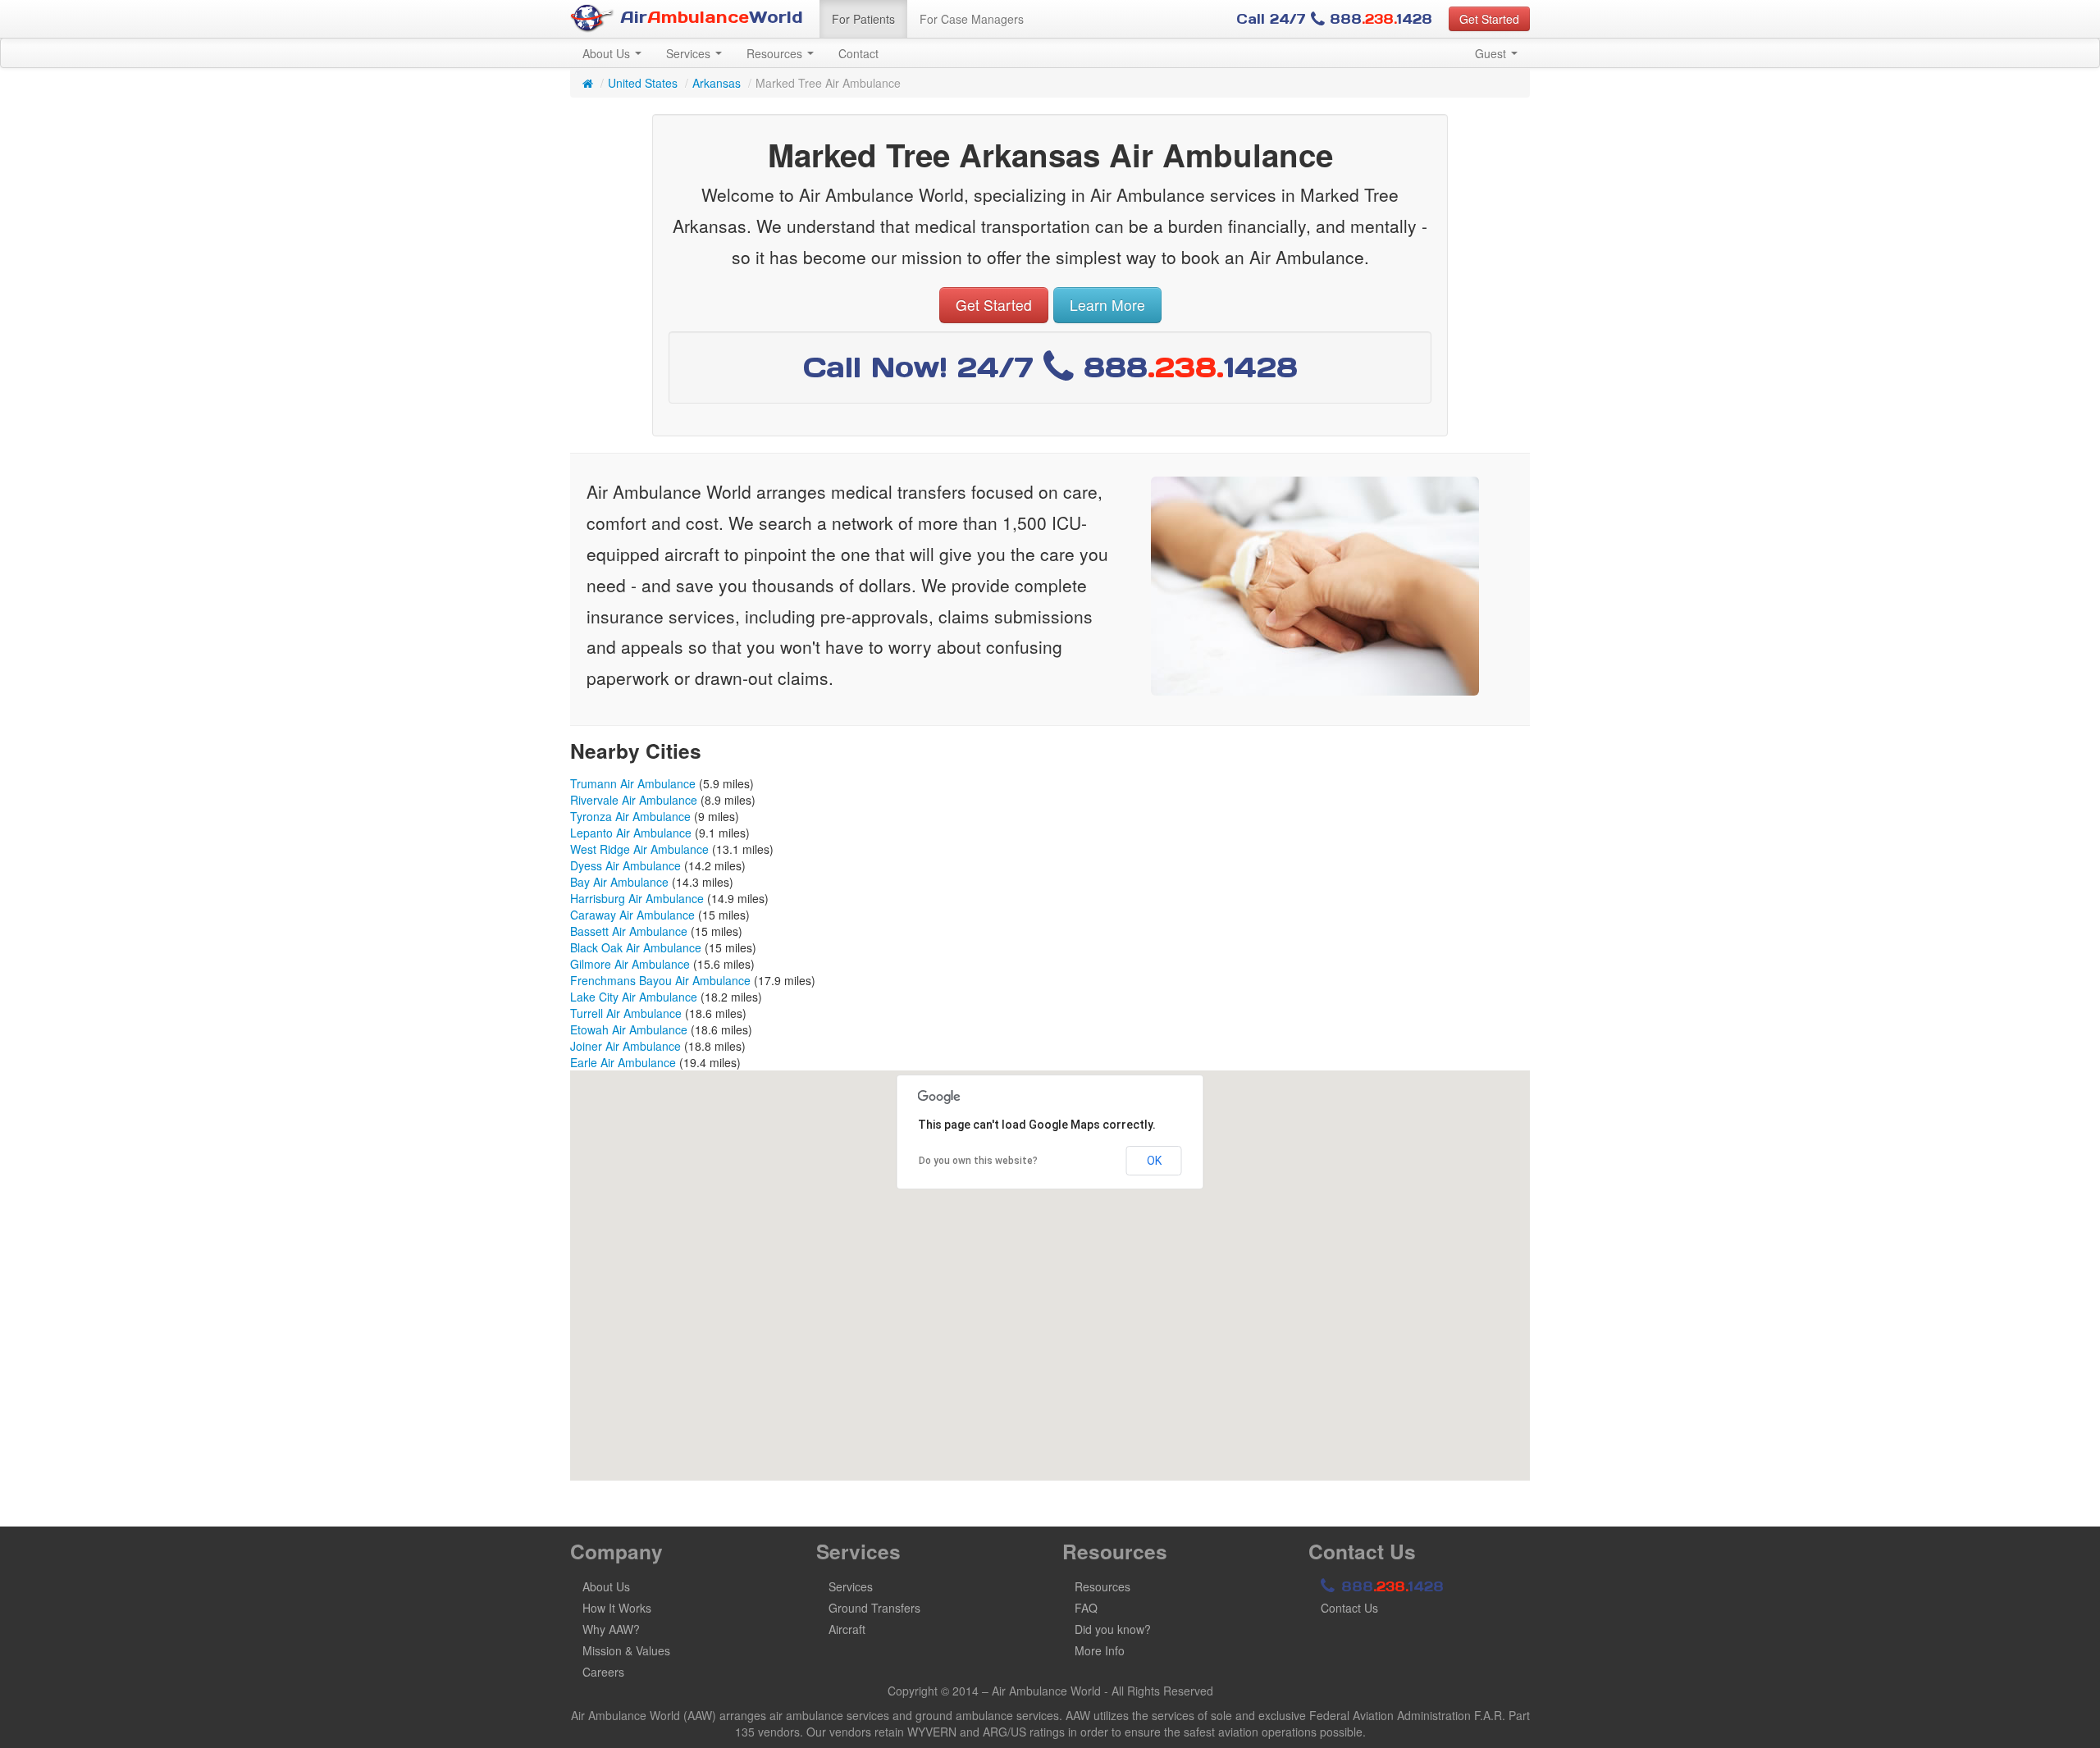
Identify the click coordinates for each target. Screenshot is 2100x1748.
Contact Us (1349, 1608)
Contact (858, 53)
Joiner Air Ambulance (625, 1046)
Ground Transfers (874, 1608)
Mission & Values (626, 1650)
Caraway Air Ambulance (632, 915)
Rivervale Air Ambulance (634, 800)
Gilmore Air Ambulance (630, 964)
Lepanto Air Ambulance (631, 833)
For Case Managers (972, 19)
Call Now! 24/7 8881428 (1050, 367)
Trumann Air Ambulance (633, 783)
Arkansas (717, 83)
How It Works (617, 1608)
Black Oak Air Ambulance (636, 947)
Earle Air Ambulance (623, 1062)
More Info (1100, 1650)
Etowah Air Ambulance (629, 1029)
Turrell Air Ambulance (626, 1013)
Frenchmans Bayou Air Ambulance (660, 980)
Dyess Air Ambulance (625, 865)
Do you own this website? (978, 1161)
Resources (776, 53)
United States (643, 83)
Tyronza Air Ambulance (630, 816)
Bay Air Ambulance (619, 882)
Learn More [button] (1107, 305)
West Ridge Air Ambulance (639, 849)
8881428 (1390, 1586)
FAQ (1086, 1608)
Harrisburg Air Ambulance (637, 898)
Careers (603, 1672)
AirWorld (709, 17)
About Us (608, 53)
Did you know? (1113, 1629)
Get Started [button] (1489, 19)
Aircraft (847, 1629)
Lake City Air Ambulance (634, 997)
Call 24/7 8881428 (1334, 19)
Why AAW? (611, 1629)
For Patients (863, 19)
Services (690, 53)
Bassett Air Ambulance (629, 931)
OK (1154, 1161)
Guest (1492, 53)
